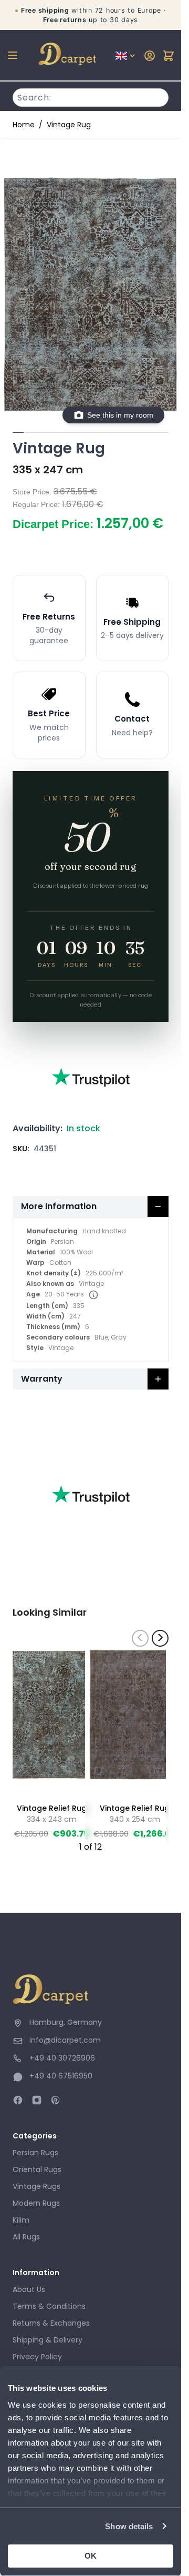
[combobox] (91, 96)
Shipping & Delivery (48, 2340)
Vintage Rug (69, 125)
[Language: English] (126, 56)
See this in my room (120, 415)
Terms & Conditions (49, 2306)
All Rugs (26, 2237)
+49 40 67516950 (61, 2076)
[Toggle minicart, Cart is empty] (169, 56)
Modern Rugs (36, 2203)
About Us (29, 2289)
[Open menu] (13, 55)
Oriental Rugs (37, 2169)
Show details (129, 2526)
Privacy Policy (37, 2357)
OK (91, 2556)
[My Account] (150, 56)
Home (24, 125)
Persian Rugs (35, 2153)
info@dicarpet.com (65, 2040)
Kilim (21, 2220)
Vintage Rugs (36, 2186)
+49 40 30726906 (62, 2058)
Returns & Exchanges (51, 2323)
